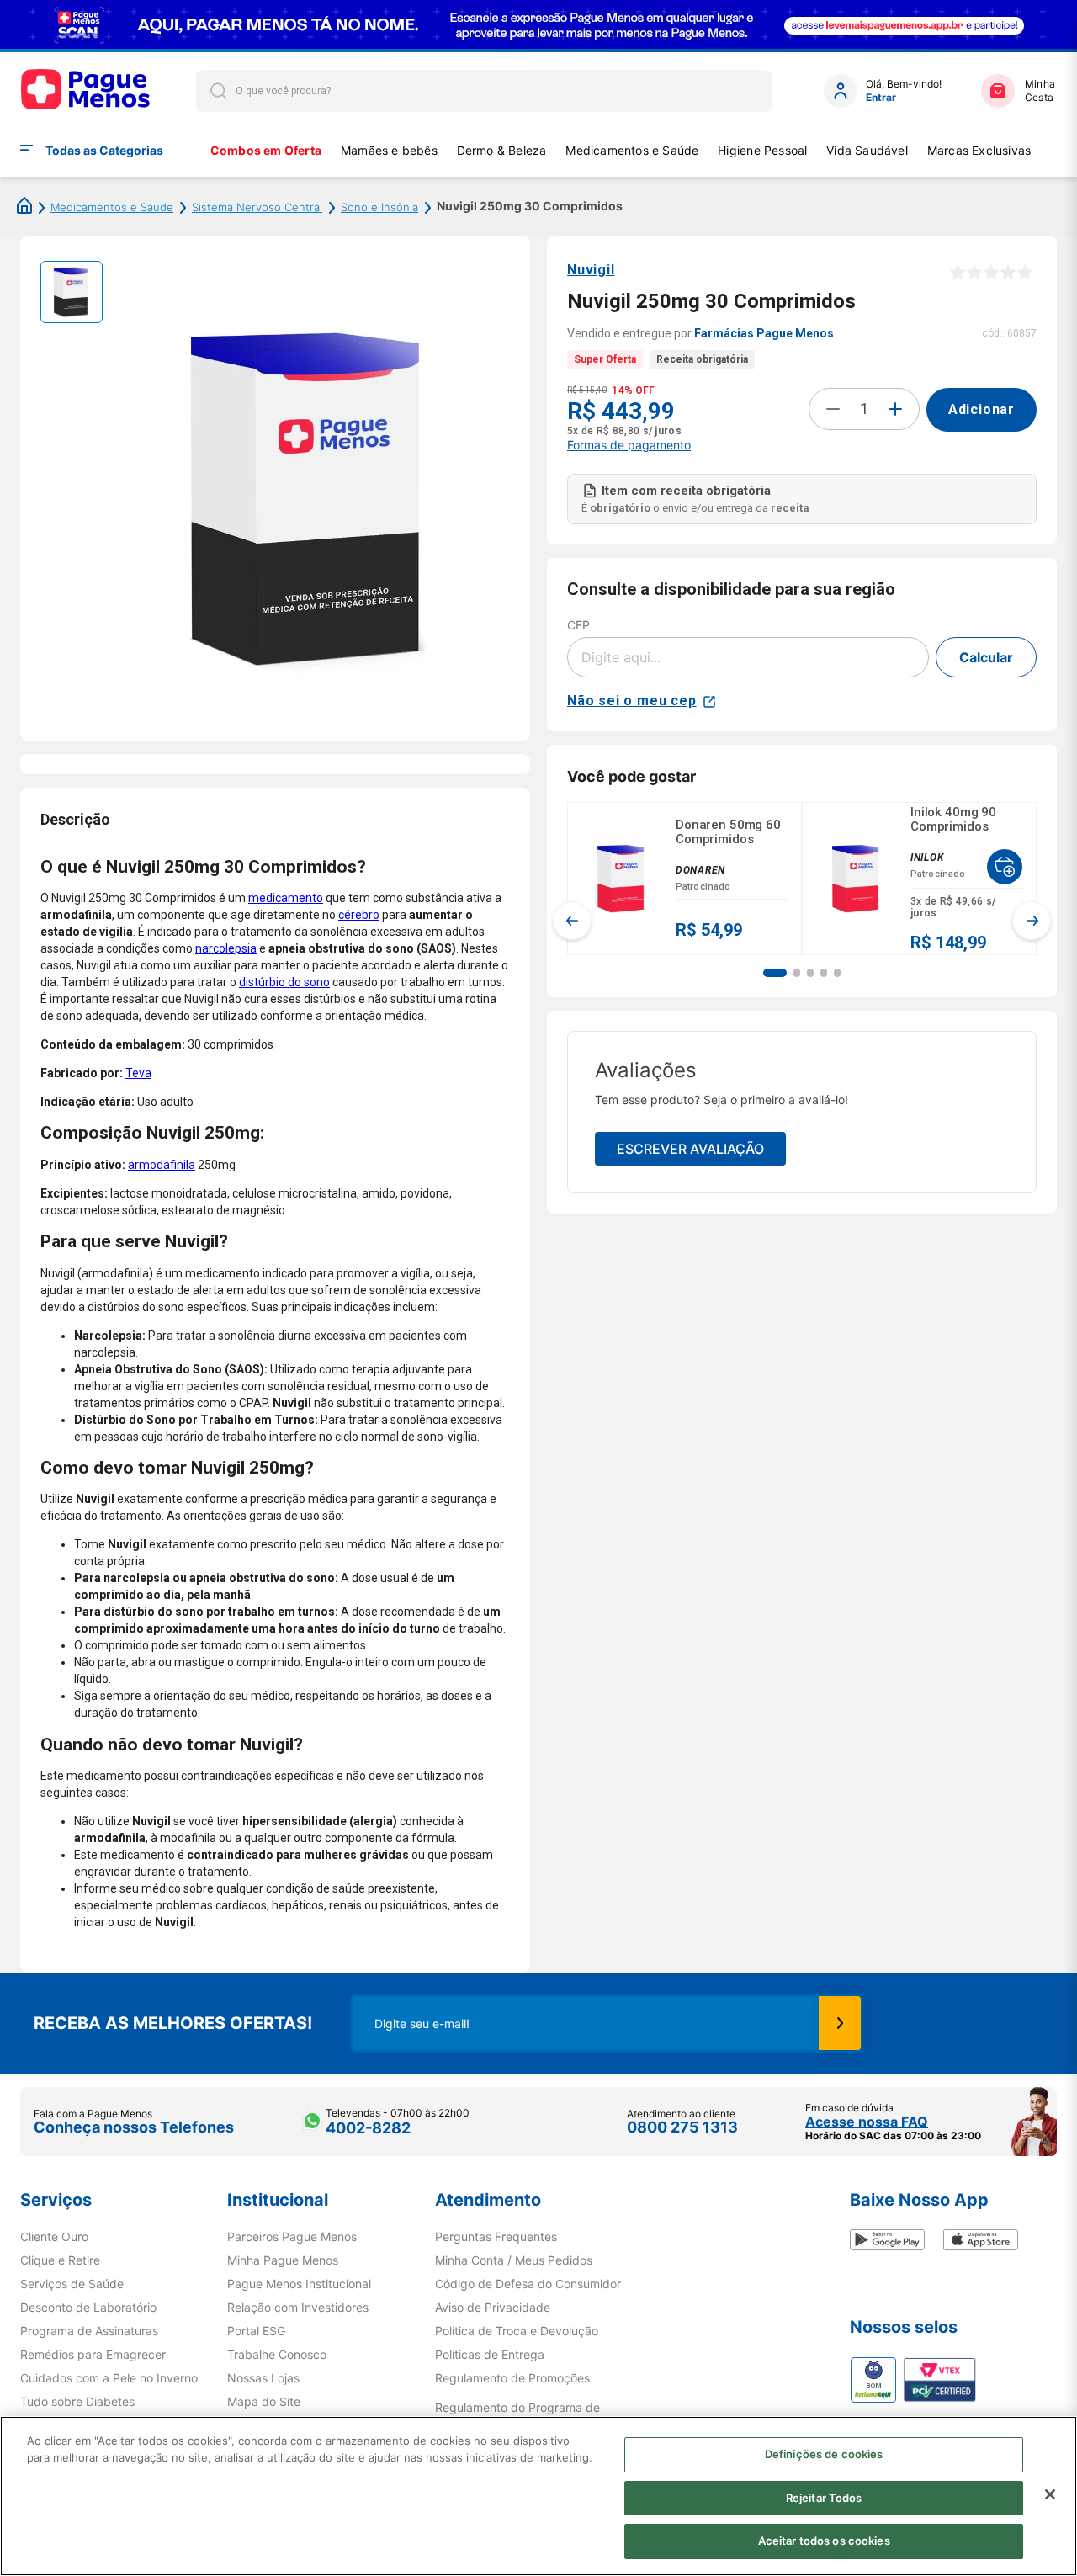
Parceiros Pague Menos (292, 2237)
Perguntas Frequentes (496, 2237)
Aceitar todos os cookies (824, 2541)
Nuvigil (591, 270)
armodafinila (162, 1165)
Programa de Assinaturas (89, 2331)
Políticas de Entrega (490, 2355)
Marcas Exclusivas (979, 150)
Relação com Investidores (298, 2308)
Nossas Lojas (263, 2378)
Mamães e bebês (389, 150)
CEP (578, 625)
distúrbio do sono (284, 982)
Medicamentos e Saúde (632, 150)
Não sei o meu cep (632, 701)
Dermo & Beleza (502, 150)
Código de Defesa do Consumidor (528, 2284)
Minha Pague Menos (283, 2260)
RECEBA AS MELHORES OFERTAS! (173, 2023)
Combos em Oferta (266, 150)
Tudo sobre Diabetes (77, 2402)
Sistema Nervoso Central (257, 207)
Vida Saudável (867, 150)
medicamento (286, 898)
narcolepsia (226, 948)
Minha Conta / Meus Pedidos (514, 2260)
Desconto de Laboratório (88, 2308)
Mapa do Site (264, 2402)
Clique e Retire (60, 2260)
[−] (833, 409)
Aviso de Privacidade (493, 2308)
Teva (138, 1073)
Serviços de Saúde (72, 2284)
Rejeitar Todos (824, 2498)
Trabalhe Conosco (277, 2355)
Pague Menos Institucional (299, 2284)
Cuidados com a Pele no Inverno (109, 2378)
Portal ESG (256, 2331)
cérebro (359, 915)
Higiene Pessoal (762, 150)
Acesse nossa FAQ (867, 2122)
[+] (895, 409)
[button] (775, 973)
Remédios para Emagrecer (93, 2355)
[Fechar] (1050, 2494)
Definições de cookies (824, 2454)
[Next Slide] (1032, 921)
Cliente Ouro (54, 2237)
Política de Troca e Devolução (517, 2331)
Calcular (986, 657)
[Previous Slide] (572, 921)
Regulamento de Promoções (512, 2378)
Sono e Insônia (379, 207)
